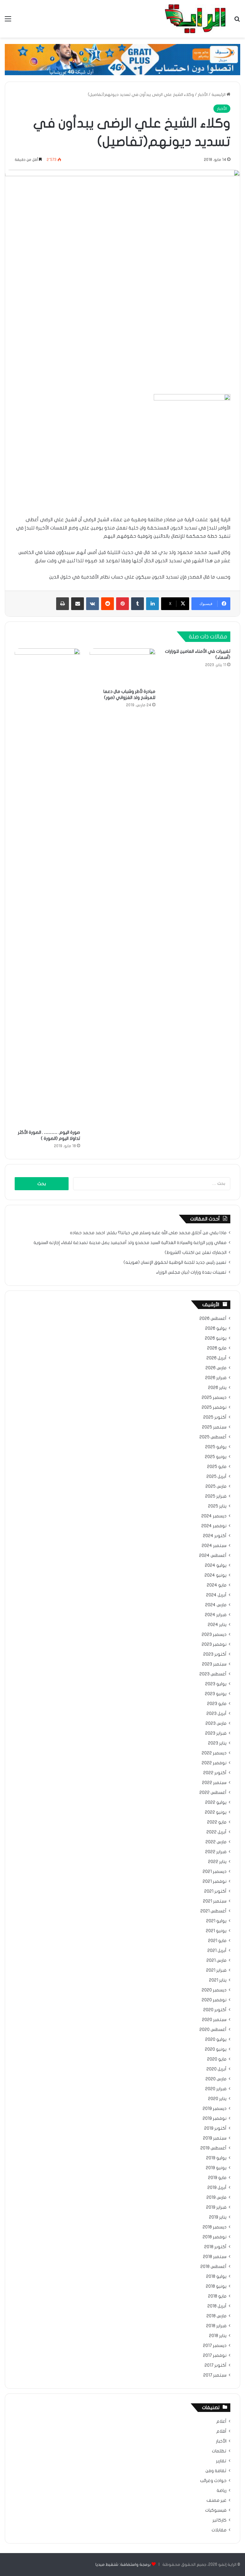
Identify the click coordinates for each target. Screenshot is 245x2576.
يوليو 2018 (216, 2277)
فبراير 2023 (216, 1733)
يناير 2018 (218, 2336)
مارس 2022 (216, 1842)
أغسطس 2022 (213, 1793)
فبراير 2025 (216, 1496)
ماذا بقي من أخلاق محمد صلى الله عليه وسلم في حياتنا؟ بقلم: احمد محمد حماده (148, 1233)
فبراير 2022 (216, 1852)
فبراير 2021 (216, 1970)
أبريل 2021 (217, 1951)
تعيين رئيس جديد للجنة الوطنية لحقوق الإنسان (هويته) (175, 1263)
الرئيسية (219, 95)
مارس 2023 (216, 1723)
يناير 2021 (218, 1980)
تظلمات (219, 2451)
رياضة (222, 2491)
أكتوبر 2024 (215, 1536)
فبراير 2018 (216, 2326)
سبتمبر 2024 (214, 1546)
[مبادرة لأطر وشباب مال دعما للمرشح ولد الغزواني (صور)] (122, 667)
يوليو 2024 (216, 1565)
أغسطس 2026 (213, 1319)
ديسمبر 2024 (214, 1516)
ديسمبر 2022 (214, 1753)
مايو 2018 (217, 2296)
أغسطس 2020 (213, 2030)
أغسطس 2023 (213, 1674)
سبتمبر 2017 (215, 2375)
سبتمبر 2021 (215, 1901)
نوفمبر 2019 (215, 2119)
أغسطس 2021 (213, 1911)
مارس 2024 (216, 1605)
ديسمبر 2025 (214, 1398)
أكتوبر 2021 (215, 1891)
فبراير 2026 (216, 1378)
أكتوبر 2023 (215, 1654)
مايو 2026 (217, 1348)
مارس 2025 (216, 1486)
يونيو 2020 (216, 2049)
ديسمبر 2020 (214, 1990)
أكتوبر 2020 (215, 2010)
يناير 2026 (217, 1388)
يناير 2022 (217, 1862)
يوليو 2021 (216, 1921)
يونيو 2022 (216, 1812)
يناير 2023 (217, 1743)
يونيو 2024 (215, 1575)
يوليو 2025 (216, 1447)
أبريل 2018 (217, 2306)
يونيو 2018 (216, 2286)
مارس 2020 (216, 2079)
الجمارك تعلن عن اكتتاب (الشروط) (196, 1253)
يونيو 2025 (216, 1457)
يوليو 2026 (216, 1328)
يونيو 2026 (216, 1338)
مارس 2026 (216, 1368)
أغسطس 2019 (213, 2148)
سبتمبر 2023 (214, 1664)
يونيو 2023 (216, 1694)
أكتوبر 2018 (215, 2247)
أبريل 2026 (216, 1358)
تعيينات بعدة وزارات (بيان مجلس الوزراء (191, 1272)
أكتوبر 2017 (215, 2365)
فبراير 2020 (216, 2089)
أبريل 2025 (216, 1477)
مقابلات (219, 2530)
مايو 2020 (217, 2059)
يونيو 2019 (216, 2168)
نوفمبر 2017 (215, 2356)
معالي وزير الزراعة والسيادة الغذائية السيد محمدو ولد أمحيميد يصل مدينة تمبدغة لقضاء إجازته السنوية (130, 1243)
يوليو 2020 (216, 2040)
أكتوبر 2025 (215, 1417)
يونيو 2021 (216, 1931)
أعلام (221, 2421)
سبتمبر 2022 (214, 1783)
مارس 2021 (216, 1961)
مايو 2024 (217, 1585)
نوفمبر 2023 (214, 1644)
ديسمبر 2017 (215, 2346)
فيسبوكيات (216, 2510)
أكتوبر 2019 (215, 2128)
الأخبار (203, 95)
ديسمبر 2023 (214, 1635)
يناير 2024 (217, 1625)
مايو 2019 (217, 2178)
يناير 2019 (218, 2217)
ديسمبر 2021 (215, 1872)
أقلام (221, 2431)
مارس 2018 (216, 2316)
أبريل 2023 (216, 1714)
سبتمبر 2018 (215, 2257)
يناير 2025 (217, 1506)
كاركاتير (219, 2520)
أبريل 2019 (217, 2188)
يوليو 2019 (216, 2158)
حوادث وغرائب (213, 2481)
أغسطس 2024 (213, 1556)
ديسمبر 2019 (215, 2109)
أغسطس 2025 (213, 1437)
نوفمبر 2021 (215, 1882)
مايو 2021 (217, 1941)
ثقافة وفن (216, 2471)
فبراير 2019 (216, 2207)
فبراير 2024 (216, 1615)
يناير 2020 (217, 2099)
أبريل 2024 (216, 1595)
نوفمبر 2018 (215, 2237)
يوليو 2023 (216, 1684)
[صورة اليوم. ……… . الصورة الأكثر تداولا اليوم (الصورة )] (47, 887)
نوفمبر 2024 (214, 1526)
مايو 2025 (217, 1467)
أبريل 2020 (216, 2069)
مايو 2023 (217, 1704)
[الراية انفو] (195, 19)
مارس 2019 (216, 2198)
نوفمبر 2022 (214, 1763)
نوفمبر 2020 (214, 2000)
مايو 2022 (217, 1822)
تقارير (221, 2461)
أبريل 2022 (216, 1832)
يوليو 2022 (216, 1802)
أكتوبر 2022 (215, 1773)
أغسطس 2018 (213, 2267)
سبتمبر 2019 (215, 2138)
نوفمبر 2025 (214, 1407)
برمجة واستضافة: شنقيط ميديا (123, 2565)
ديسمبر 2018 (215, 2227)
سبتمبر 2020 (214, 2020)
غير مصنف (216, 2500)
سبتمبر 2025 (214, 1427)
